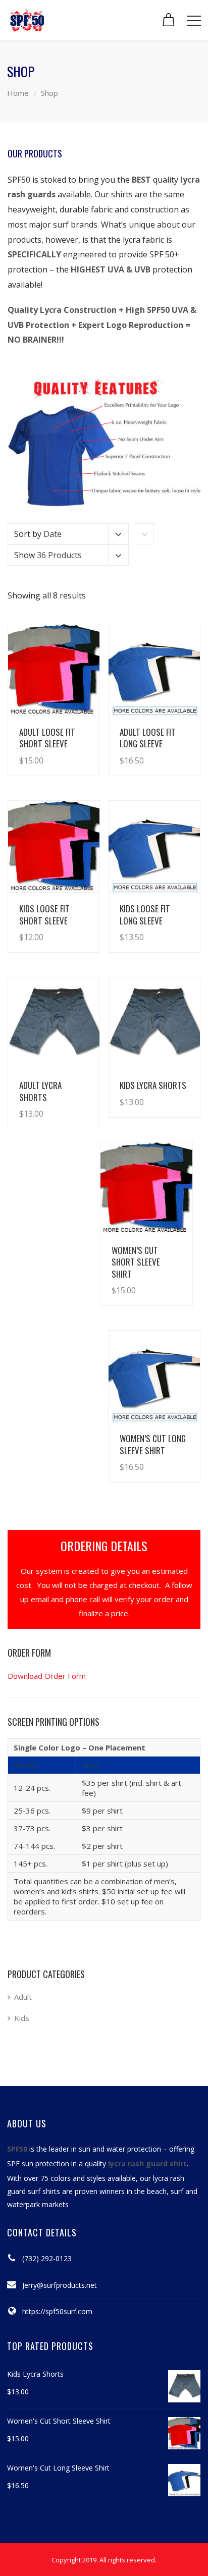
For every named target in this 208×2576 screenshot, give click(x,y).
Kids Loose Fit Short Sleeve (44, 914)
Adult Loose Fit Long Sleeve (148, 738)
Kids (22, 2018)
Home (18, 93)
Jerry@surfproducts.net (60, 2285)
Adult (23, 1997)
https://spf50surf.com (57, 2311)
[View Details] (54, 670)
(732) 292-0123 (47, 2258)
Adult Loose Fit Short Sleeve (47, 738)
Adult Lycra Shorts (40, 1091)
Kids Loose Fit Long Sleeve (145, 914)
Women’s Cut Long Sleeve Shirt (153, 1444)
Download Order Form (47, 1676)
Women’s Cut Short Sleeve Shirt (136, 1262)
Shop (49, 93)
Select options (64, 750)
